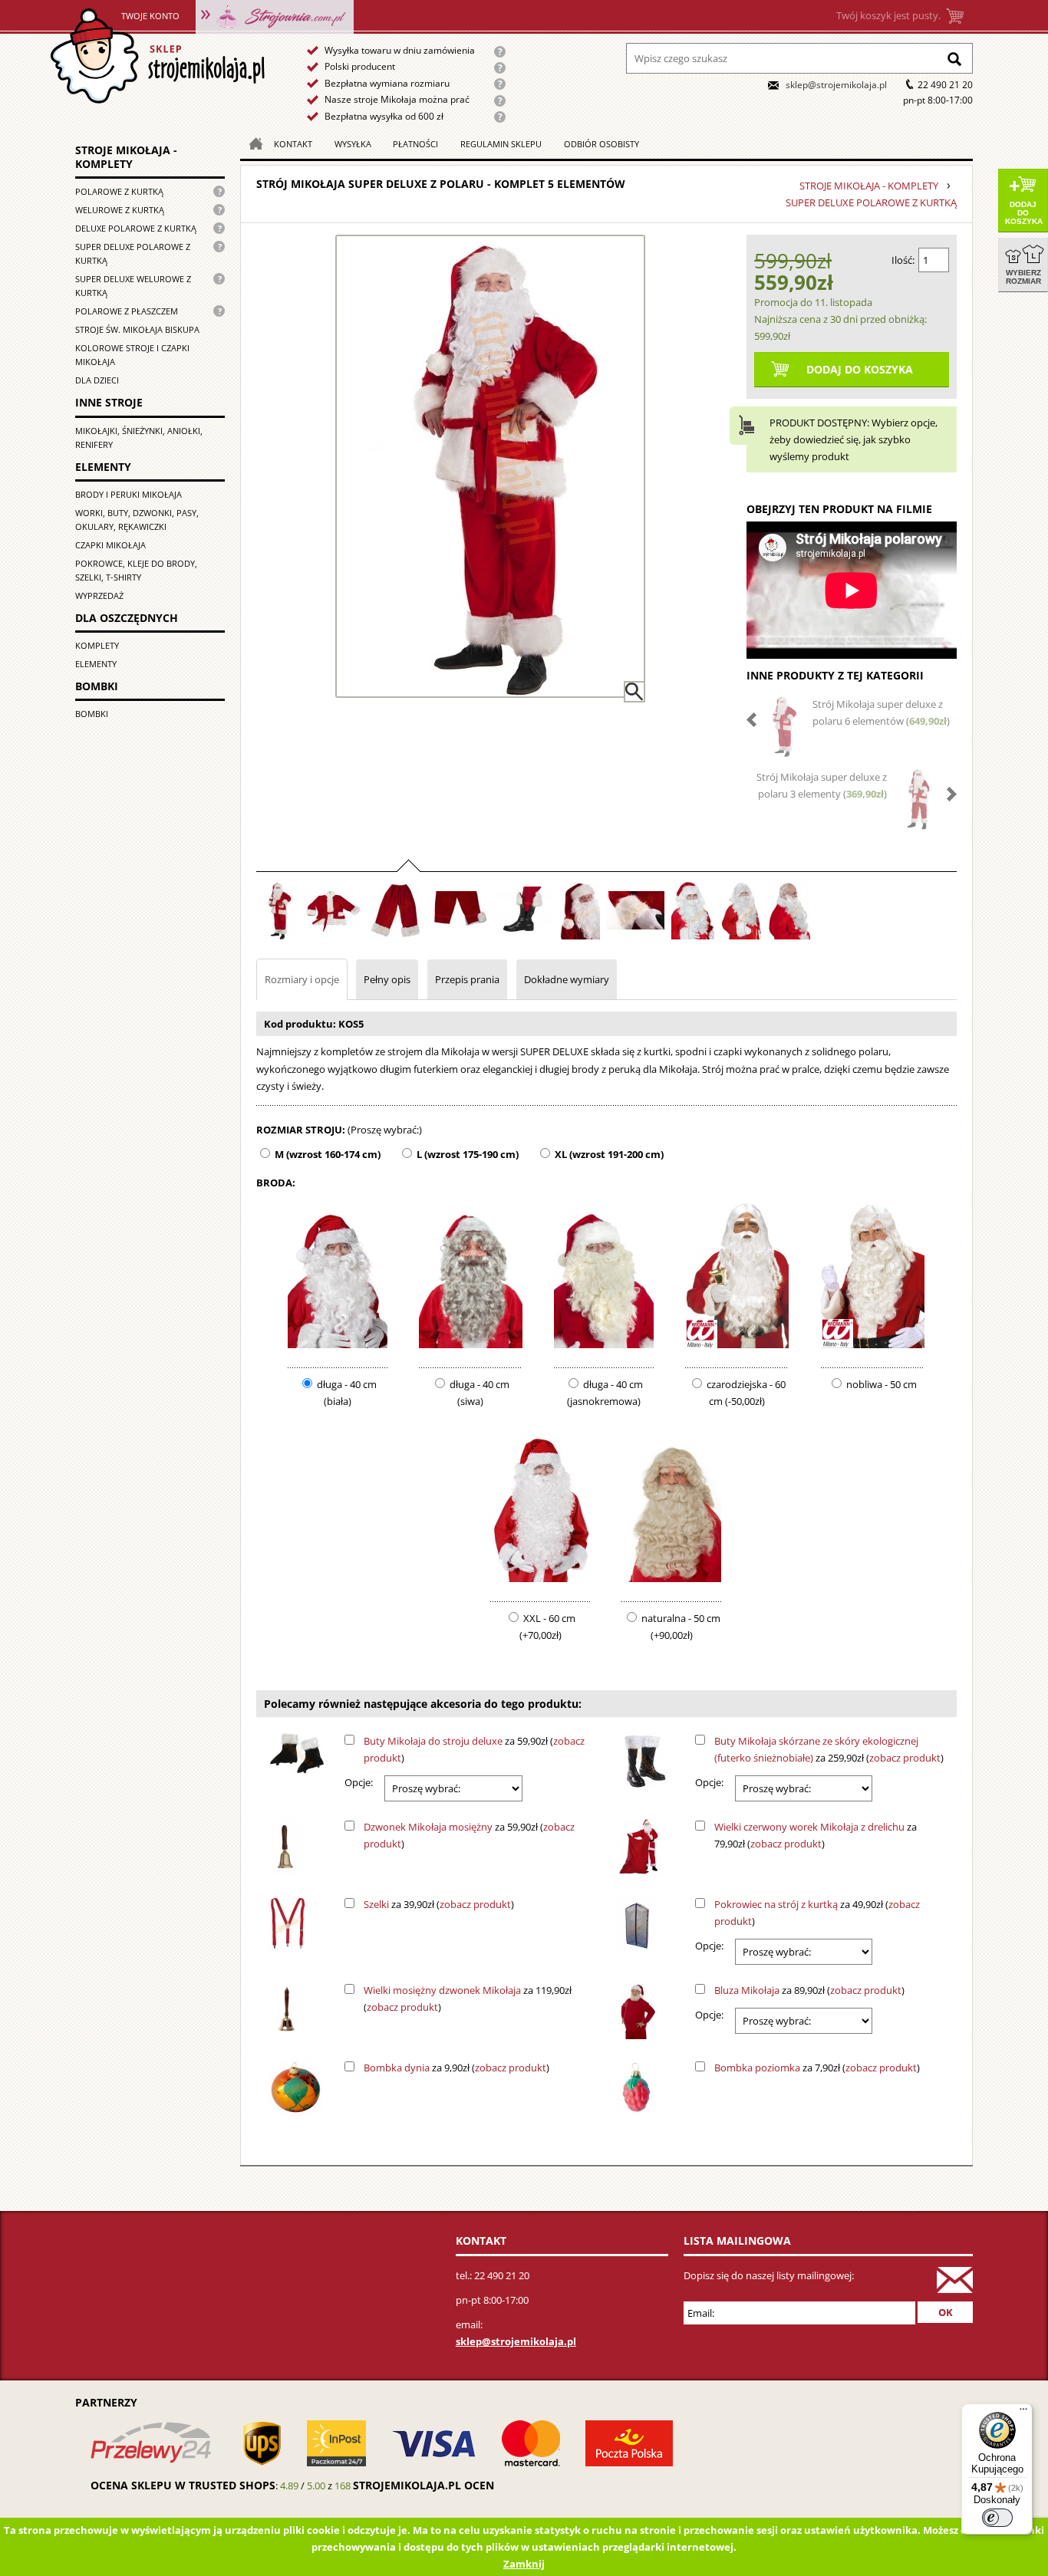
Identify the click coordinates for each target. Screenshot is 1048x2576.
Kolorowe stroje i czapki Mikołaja (132, 355)
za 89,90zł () (809, 1990)
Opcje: (359, 1782)
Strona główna (157, 56)
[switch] (997, 2518)
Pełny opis (387, 979)
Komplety (97, 645)
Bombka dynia (397, 2068)
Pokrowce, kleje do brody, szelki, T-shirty (136, 570)
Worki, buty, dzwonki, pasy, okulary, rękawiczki (137, 520)
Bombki (97, 686)
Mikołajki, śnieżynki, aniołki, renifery (139, 438)
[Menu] (1023, 2413)
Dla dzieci (97, 380)
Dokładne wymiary (567, 979)
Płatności (415, 144)
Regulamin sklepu (501, 144)
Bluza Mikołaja (747, 1990)
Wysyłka (353, 144)
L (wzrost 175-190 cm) (468, 1154)
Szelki (376, 1904)
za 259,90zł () (829, 1749)
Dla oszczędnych (127, 618)
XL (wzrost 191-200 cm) (609, 1154)
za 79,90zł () (816, 1835)
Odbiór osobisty (601, 144)
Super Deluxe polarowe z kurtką (133, 253)
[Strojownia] (275, 15)
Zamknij (524, 2564)
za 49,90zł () (817, 1913)
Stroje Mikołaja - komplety (126, 157)
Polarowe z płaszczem (127, 311)
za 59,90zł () (474, 1749)
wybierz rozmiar (1023, 277)
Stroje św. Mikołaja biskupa (137, 329)
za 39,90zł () (439, 1904)
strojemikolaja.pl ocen (423, 2485)
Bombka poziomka (757, 2068)
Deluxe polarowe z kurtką (136, 228)
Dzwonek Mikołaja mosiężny (428, 1827)
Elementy (103, 467)
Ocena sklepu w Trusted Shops (183, 2485)
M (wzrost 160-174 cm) (328, 1154)
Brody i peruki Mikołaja (129, 494)
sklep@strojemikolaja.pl (836, 85)
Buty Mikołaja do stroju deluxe (433, 1741)
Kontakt (293, 144)
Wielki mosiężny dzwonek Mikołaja (442, 1990)
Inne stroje (109, 402)
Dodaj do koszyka (1024, 213)
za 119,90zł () (468, 1999)
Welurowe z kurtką (120, 210)
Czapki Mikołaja (110, 545)
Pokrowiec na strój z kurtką (776, 1904)
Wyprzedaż (99, 595)
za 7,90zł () (817, 2068)
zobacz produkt (905, 1758)
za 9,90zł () (456, 2068)
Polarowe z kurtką (119, 191)
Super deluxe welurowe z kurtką (133, 286)
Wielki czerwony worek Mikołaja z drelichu (809, 1827)
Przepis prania (467, 979)
